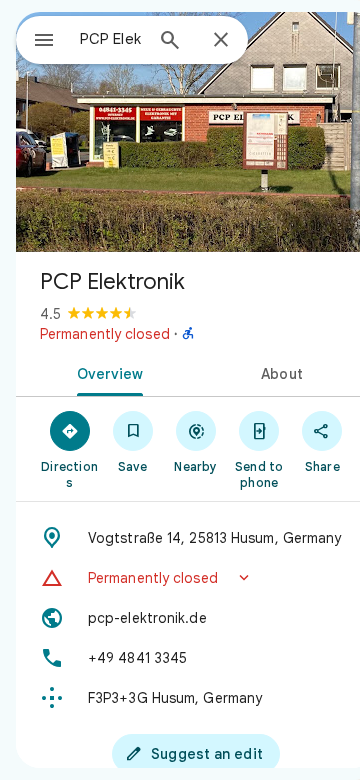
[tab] (106, 372)
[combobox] (111, 39)
